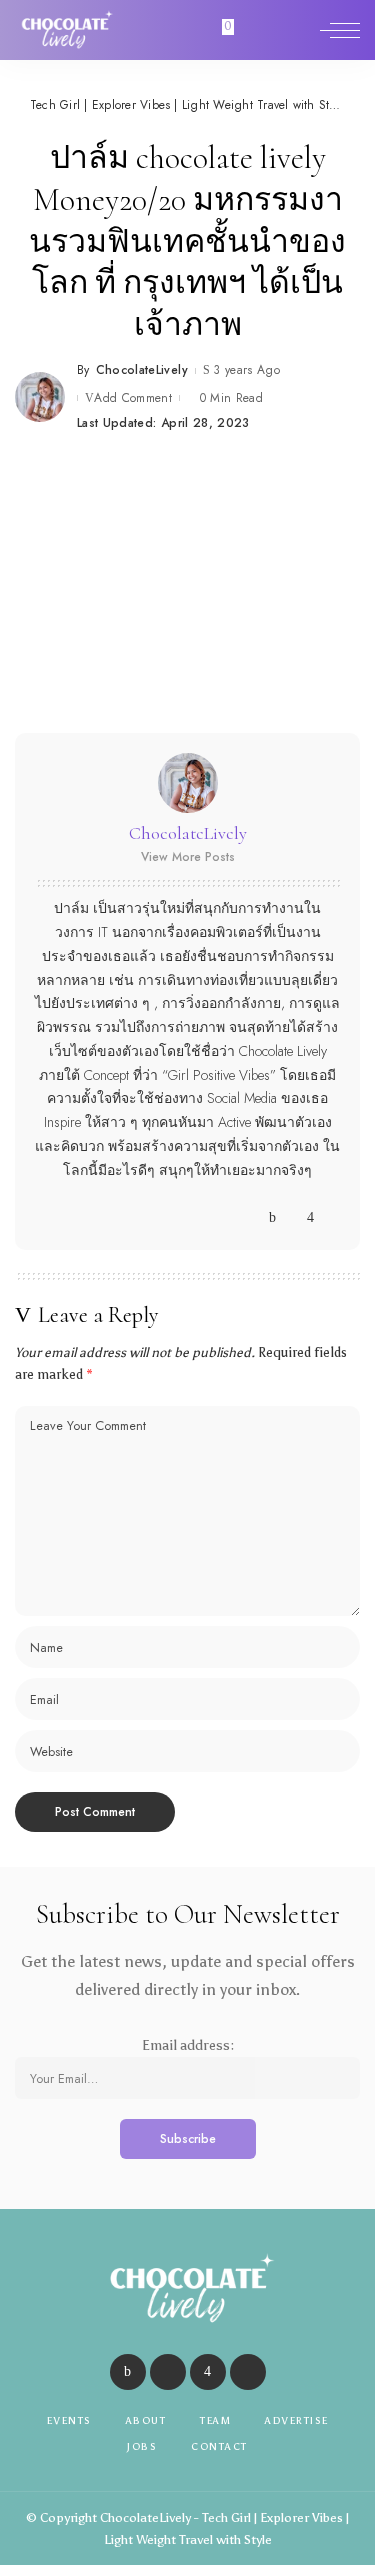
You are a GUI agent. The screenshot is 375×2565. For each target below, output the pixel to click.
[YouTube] (329, 1218)
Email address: (188, 2045)
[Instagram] (310, 1218)
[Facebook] (272, 1218)
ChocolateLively (142, 370)
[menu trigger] (340, 30)
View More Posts (188, 857)
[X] (291, 1218)
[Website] (253, 1218)
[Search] (298, 30)
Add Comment (133, 398)
